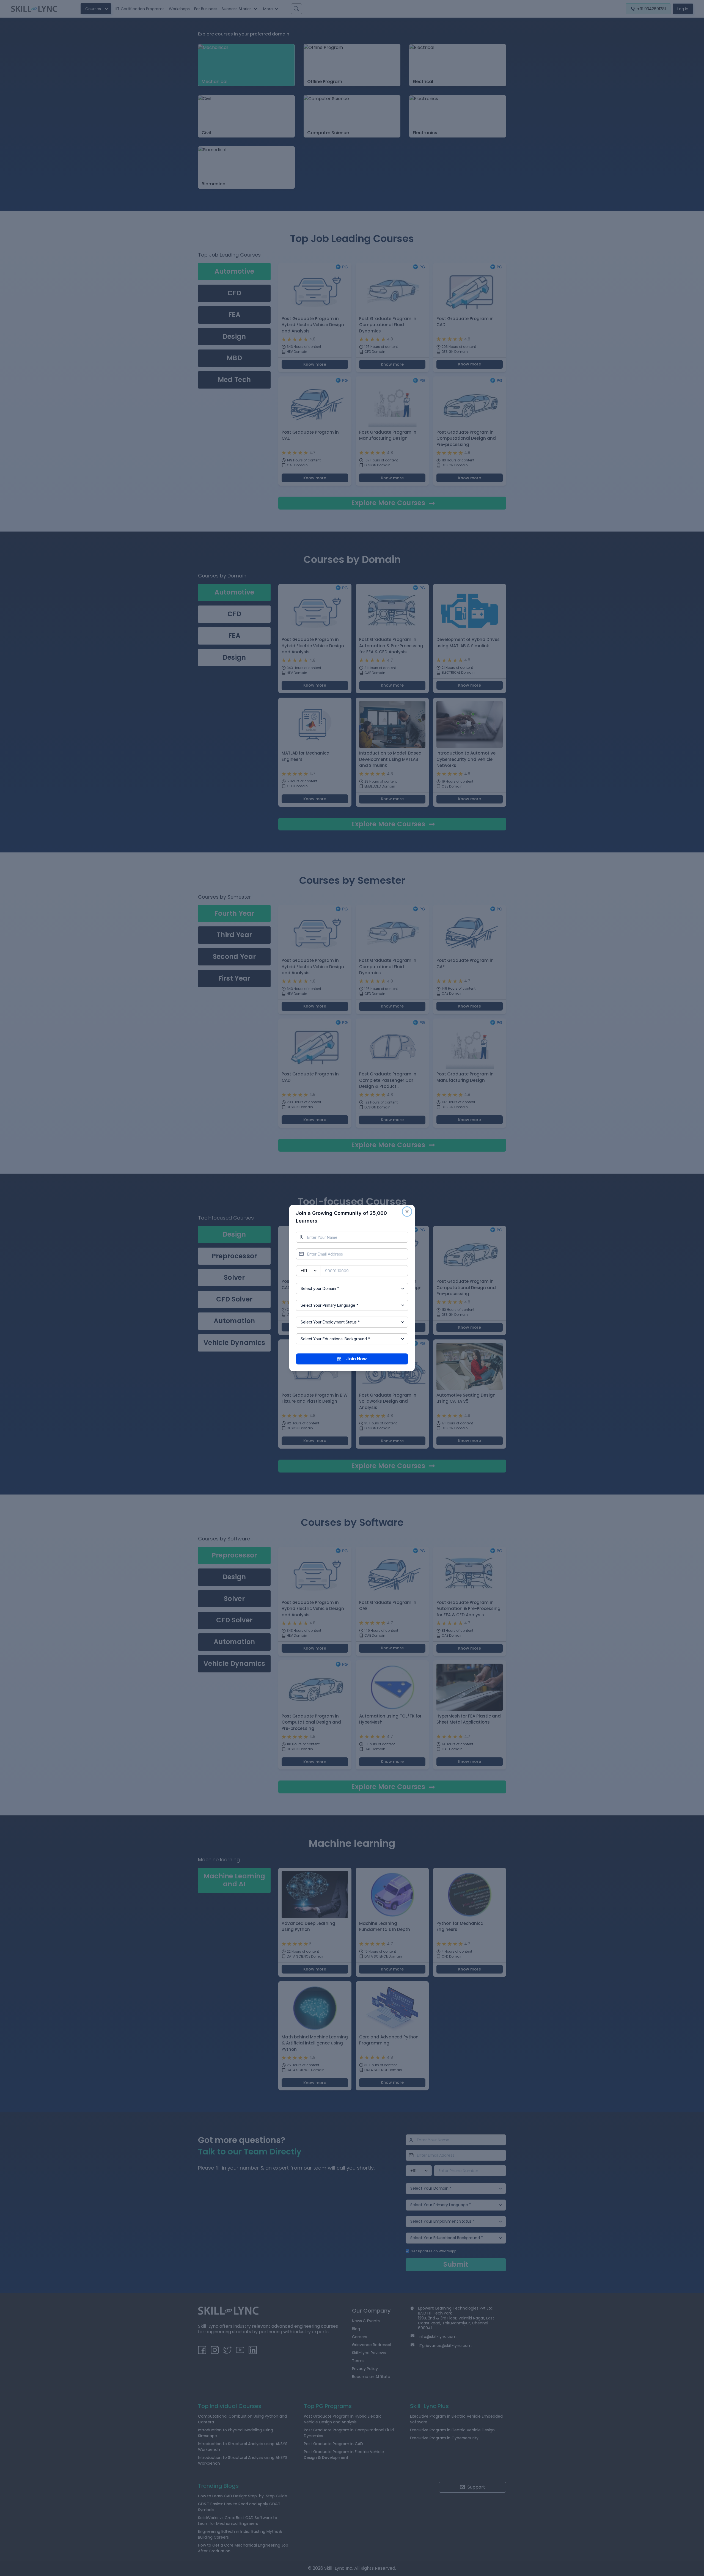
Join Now (357, 1359)
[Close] (407, 1212)
